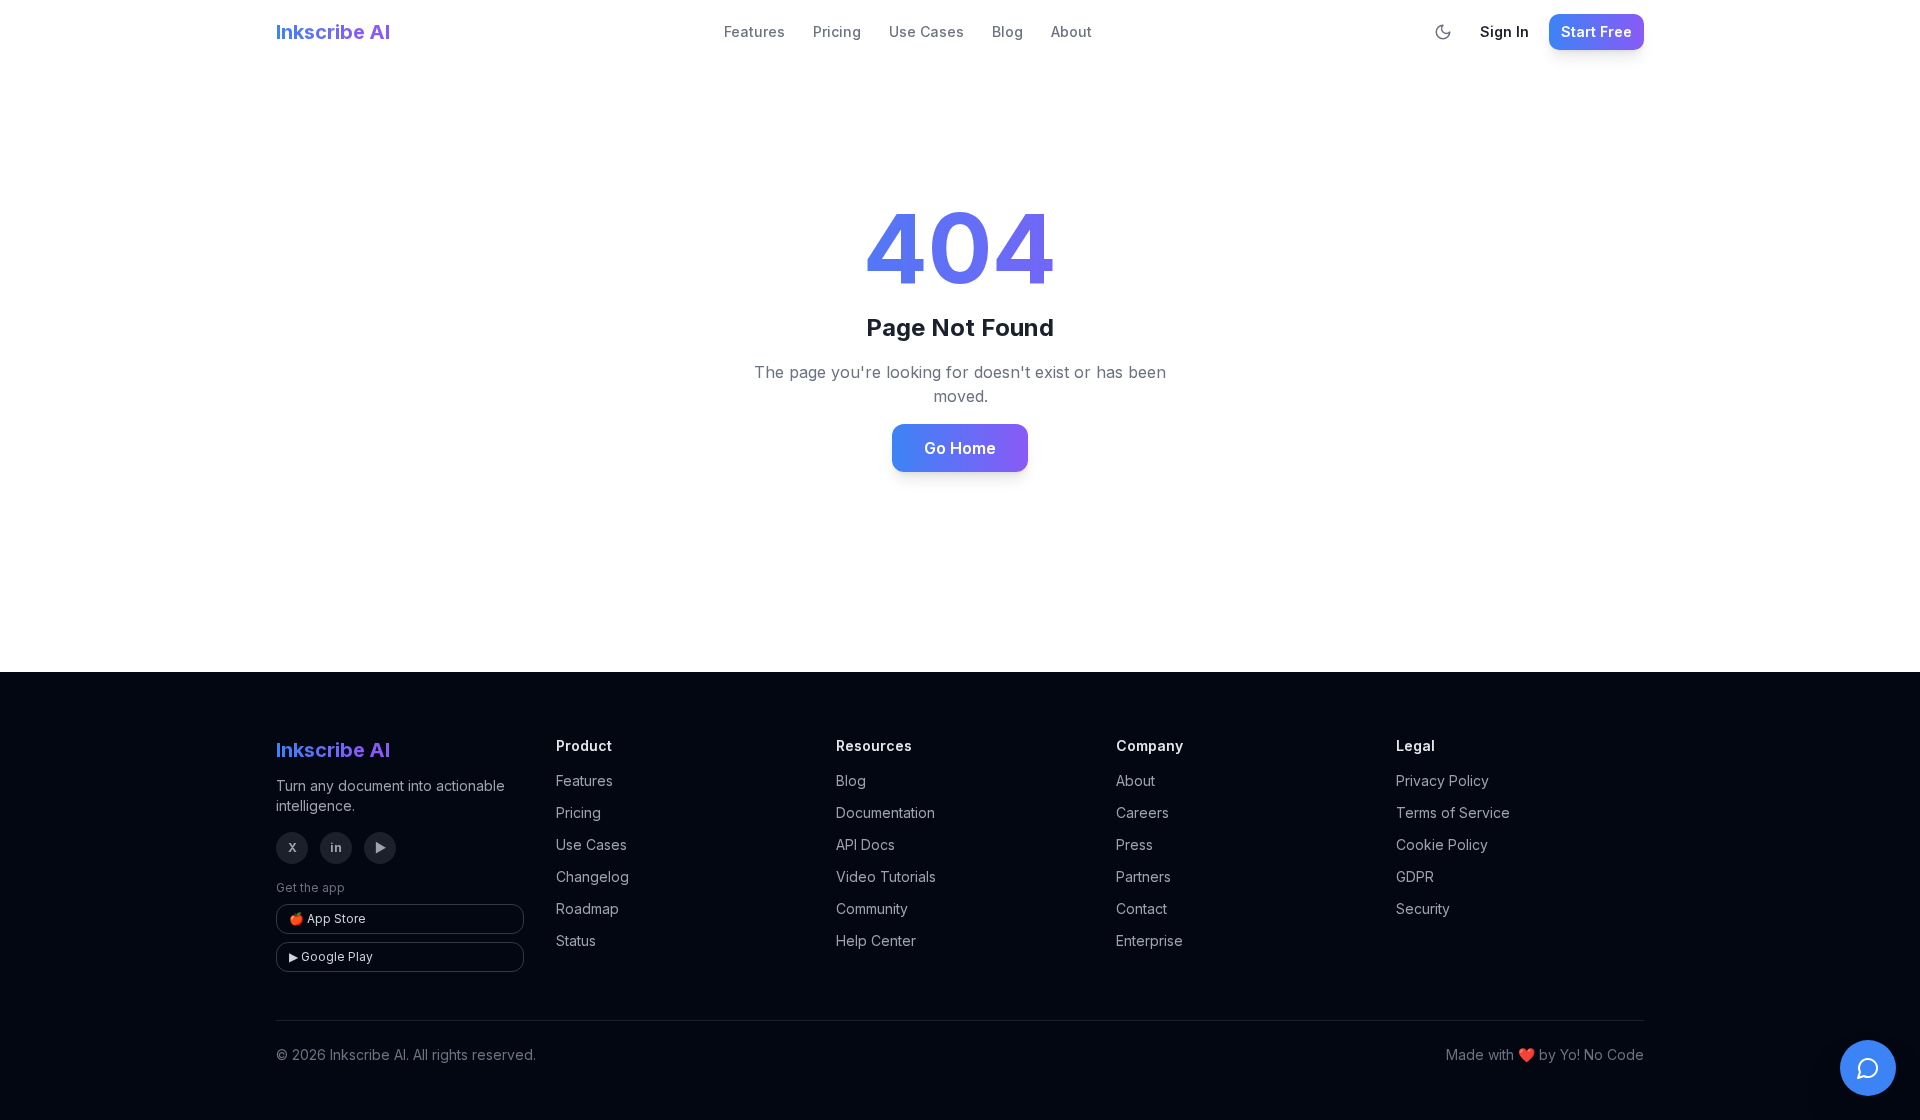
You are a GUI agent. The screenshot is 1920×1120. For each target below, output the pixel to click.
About (1071, 31)
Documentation (885, 812)
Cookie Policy (1442, 844)
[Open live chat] (1868, 1068)
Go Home (960, 448)
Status (576, 940)
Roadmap (587, 908)
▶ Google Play (331, 956)
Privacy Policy (1442, 780)
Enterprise (1149, 940)
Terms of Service (1453, 812)
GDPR (1415, 876)
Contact (1141, 908)
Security (1423, 908)
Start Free (1596, 31)
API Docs (865, 844)
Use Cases (926, 31)
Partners (1143, 876)
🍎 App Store (327, 918)
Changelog (592, 876)
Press (1134, 844)
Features (754, 31)
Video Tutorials (886, 876)
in (336, 847)
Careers (1142, 812)
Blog (1007, 31)
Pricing (837, 31)
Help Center (876, 940)
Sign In (1504, 31)
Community (872, 908)
